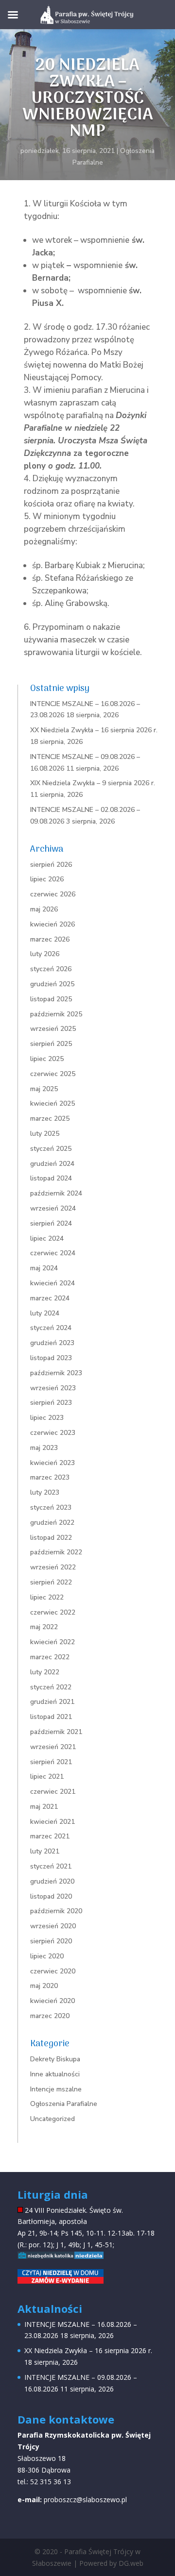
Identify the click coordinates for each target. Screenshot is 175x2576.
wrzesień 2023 (53, 1388)
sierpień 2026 (51, 865)
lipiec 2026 (47, 879)
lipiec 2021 (47, 1776)
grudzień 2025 (52, 984)
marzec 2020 (50, 2016)
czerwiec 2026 (53, 894)
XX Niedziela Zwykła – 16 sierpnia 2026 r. (94, 730)
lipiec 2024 (47, 1238)
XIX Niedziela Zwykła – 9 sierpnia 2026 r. (93, 783)
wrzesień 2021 (53, 1747)
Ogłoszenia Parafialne (64, 2104)
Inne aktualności (55, 2074)
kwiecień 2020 (52, 2001)
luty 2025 (45, 1134)
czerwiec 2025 (53, 1074)
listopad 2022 (51, 1538)
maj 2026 (44, 909)
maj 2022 (44, 1627)
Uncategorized (52, 2119)
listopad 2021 (51, 1717)
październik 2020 (56, 1911)
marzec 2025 (50, 1119)
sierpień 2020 (51, 1941)
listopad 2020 (51, 1896)
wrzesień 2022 (53, 1567)
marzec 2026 (50, 939)
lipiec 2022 (47, 1597)
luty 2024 (45, 1313)
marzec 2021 (50, 1836)
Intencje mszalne (56, 2089)
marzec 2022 (50, 1657)
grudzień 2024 (52, 1164)
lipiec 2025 (47, 1059)
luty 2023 (45, 1492)
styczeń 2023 (51, 1507)
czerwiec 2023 (53, 1433)
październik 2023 (56, 1373)
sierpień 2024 (51, 1223)
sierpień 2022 (51, 1582)
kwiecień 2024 (52, 1283)
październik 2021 (56, 1732)
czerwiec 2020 (53, 1971)
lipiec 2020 (47, 1956)
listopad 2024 (51, 1178)
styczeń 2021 (51, 1866)
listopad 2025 (51, 999)
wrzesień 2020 (53, 1926)
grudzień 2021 (52, 1702)
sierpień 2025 (51, 1044)
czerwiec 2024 (53, 1253)
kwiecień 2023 (52, 1463)
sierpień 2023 (51, 1403)
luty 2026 (45, 954)
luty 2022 (45, 1672)
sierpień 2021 (51, 1762)
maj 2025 (44, 1089)
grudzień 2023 (52, 1343)
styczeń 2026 (51, 969)
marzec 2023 (50, 1477)
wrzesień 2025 (53, 1029)
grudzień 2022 (52, 1523)
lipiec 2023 (47, 1418)
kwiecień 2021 (52, 1822)
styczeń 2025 (51, 1149)
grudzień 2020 (52, 1881)
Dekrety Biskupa (55, 2059)
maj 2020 (44, 1986)
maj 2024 (44, 1268)
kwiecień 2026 (52, 924)
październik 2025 (56, 1014)
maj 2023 (44, 1448)
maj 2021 (44, 1807)
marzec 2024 (50, 1298)
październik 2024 (56, 1193)
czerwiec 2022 (53, 1612)
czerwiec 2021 (53, 1792)
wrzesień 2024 (53, 1208)
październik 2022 (56, 1552)
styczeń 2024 (51, 1328)
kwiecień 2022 (52, 1642)
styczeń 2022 (51, 1687)
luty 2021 (45, 1851)
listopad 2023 (51, 1358)
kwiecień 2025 (52, 1103)
